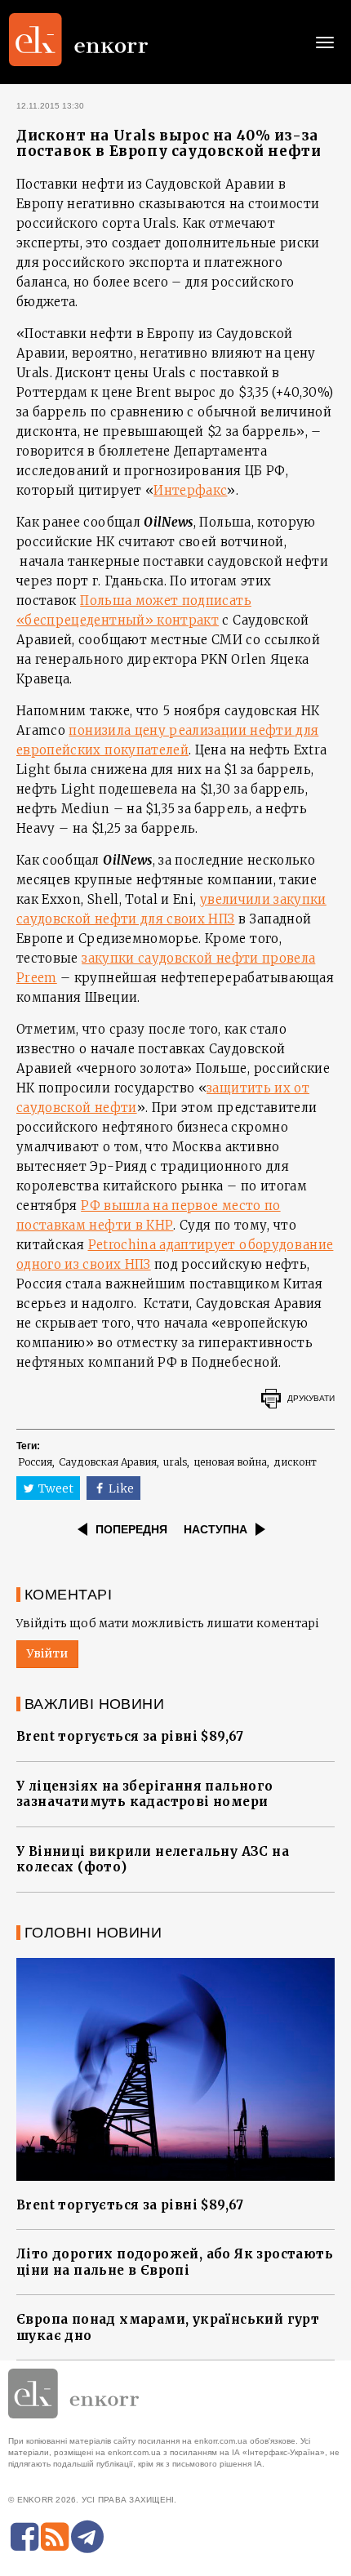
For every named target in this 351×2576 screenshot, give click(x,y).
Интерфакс (190, 490)
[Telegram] (87, 2537)
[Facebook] (24, 2537)
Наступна (215, 1529)
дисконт (295, 1462)
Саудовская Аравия (108, 1462)
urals (175, 1462)
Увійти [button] (47, 1653)
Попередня (131, 1529)
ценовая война (230, 1462)
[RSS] (55, 2537)
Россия (35, 1462)
